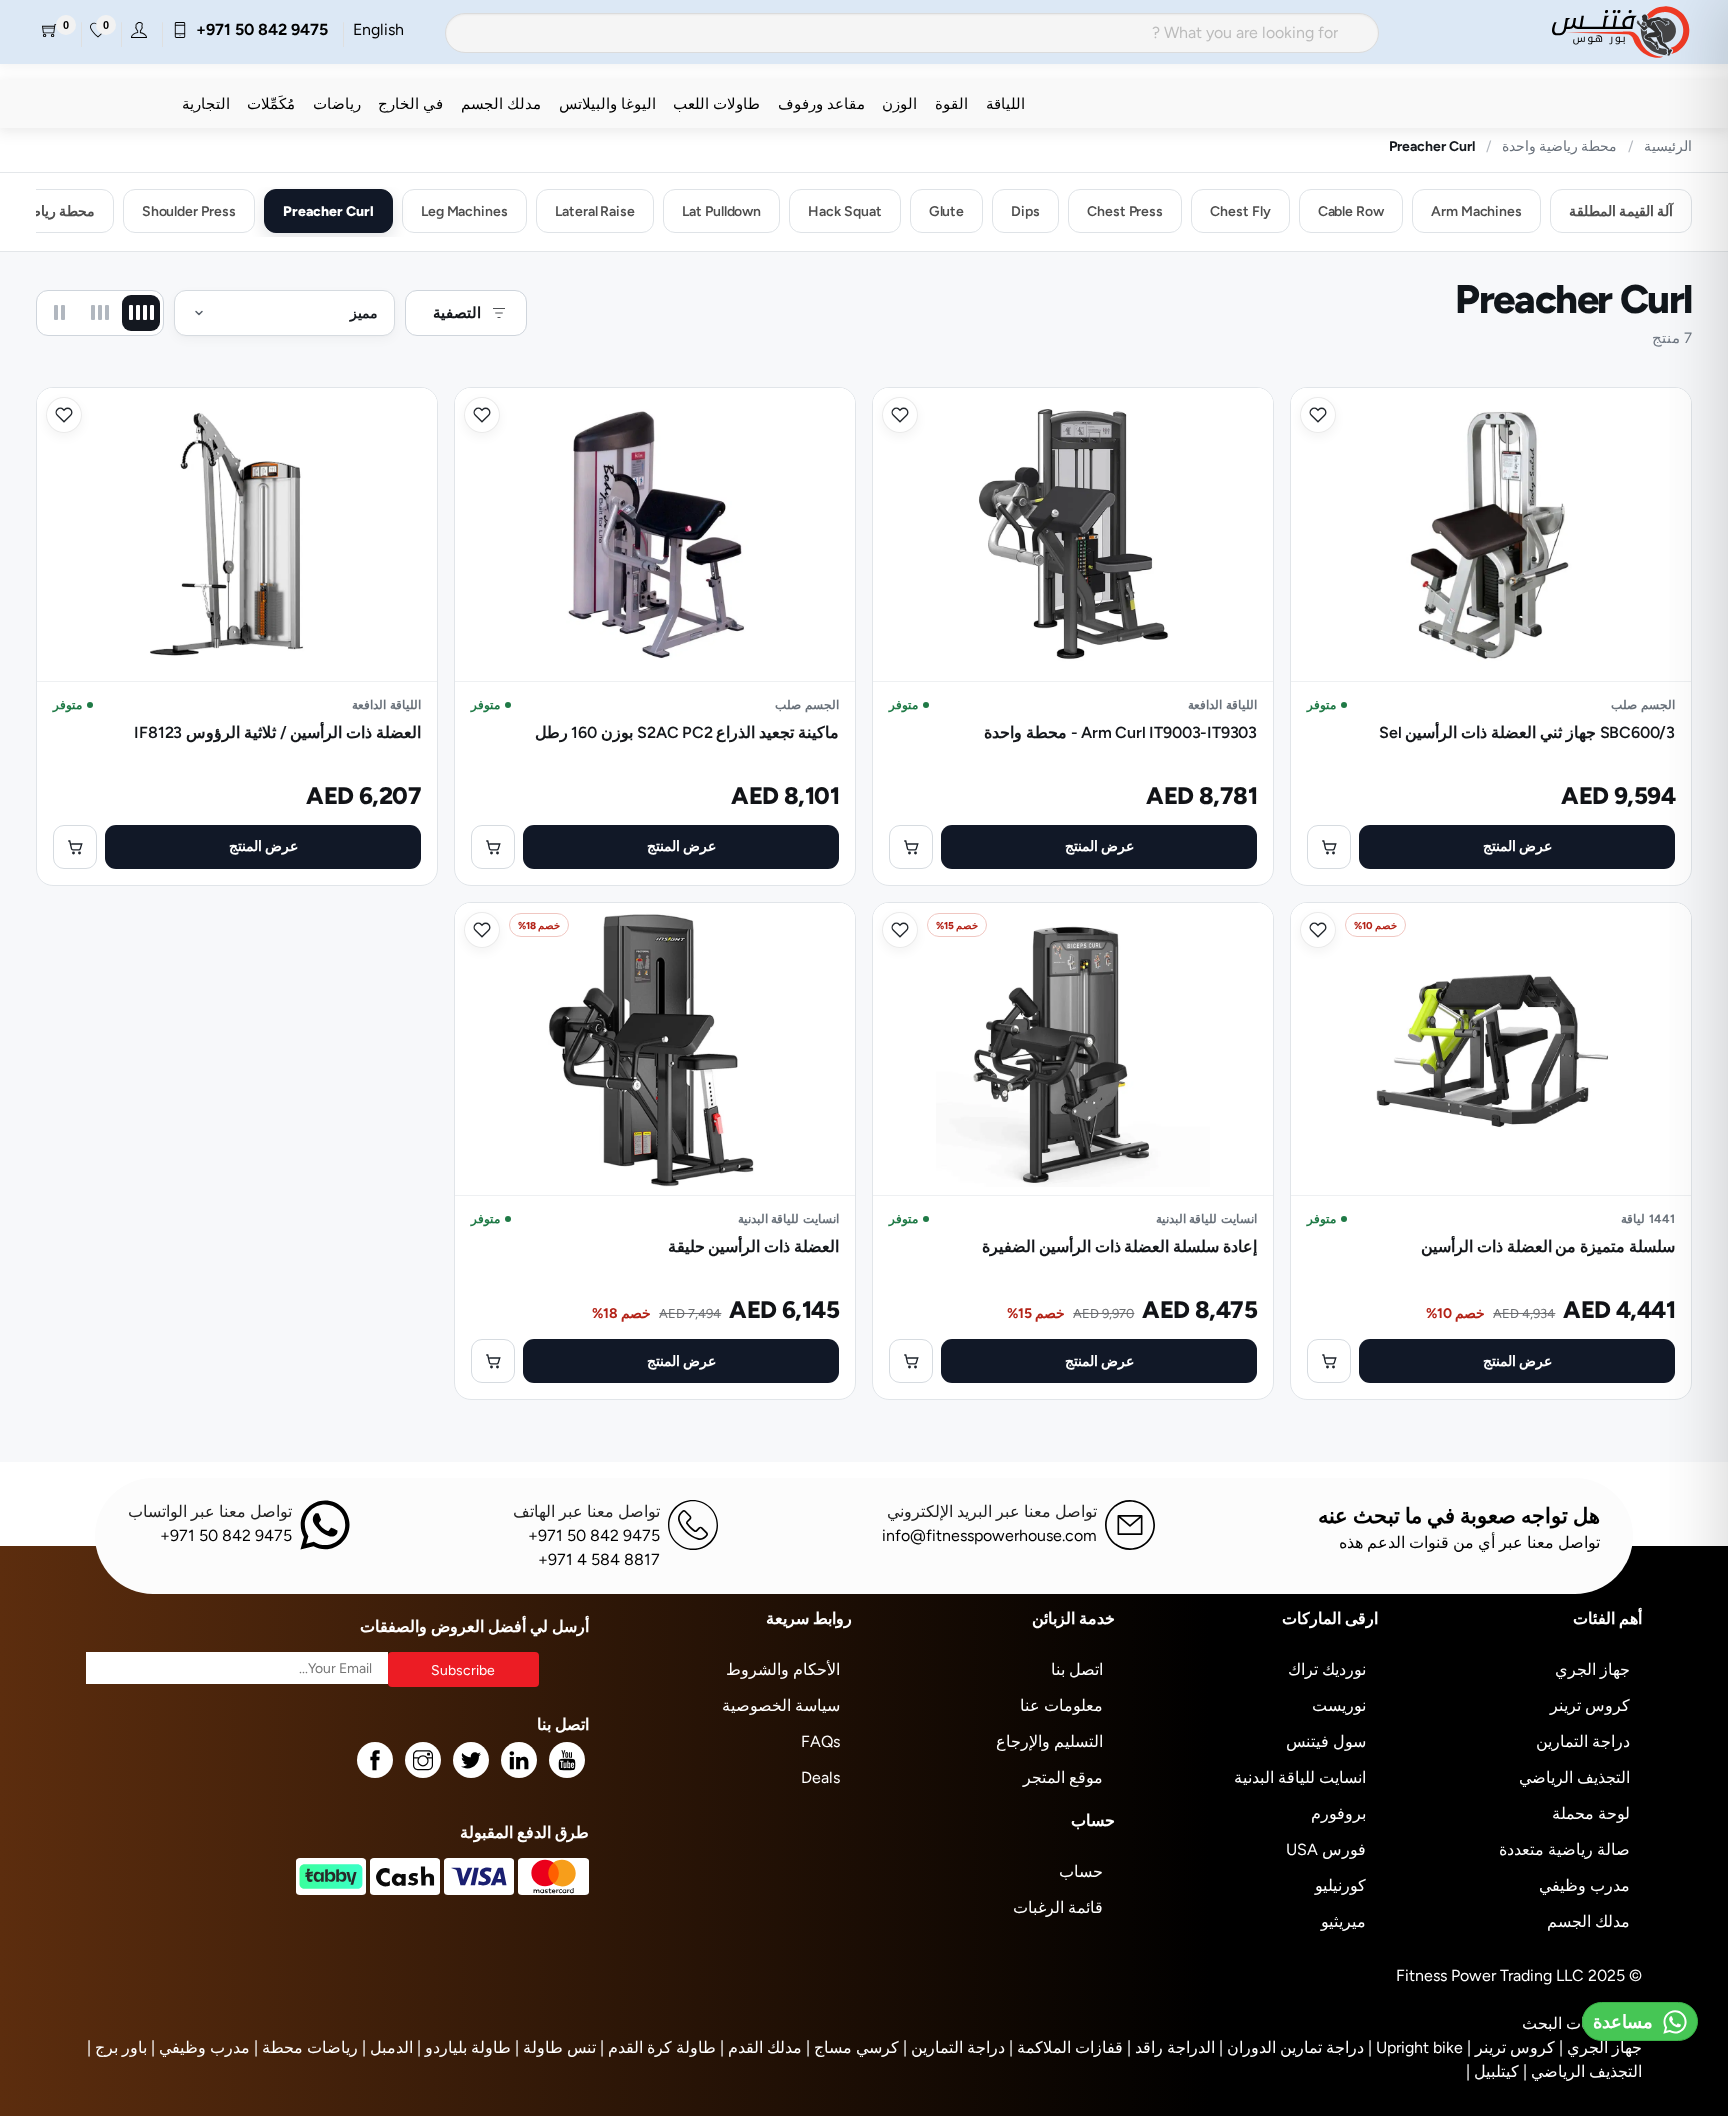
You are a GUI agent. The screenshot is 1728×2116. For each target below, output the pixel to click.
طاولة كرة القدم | (658, 2047)
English (378, 29)
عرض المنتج (1517, 846)
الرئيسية (1668, 146)
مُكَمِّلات (271, 103)
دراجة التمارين (1583, 1741)
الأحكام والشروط (783, 1669)
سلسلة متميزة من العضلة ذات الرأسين (1548, 1246)
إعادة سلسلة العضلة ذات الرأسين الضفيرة (1119, 1246)
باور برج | (117, 2047)
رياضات (337, 103)
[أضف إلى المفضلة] (1318, 415)
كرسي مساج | (852, 2047)
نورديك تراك (1327, 1669)
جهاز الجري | (1600, 2047)
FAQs (820, 1741)
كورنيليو (1340, 1885)
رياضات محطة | (306, 2047)
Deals (820, 1777)
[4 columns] (141, 313)
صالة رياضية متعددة (1564, 1849)
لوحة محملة (1591, 1813)
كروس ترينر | (1511, 2047)
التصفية (457, 312)
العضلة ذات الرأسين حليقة (753, 1246)
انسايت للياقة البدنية (1300, 1777)
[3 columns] (100, 313)
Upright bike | (1415, 2047)
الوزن (899, 103)
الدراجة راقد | (1171, 2047)
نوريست (1339, 1705)
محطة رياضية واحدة (1559, 146)
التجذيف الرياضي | (1582, 2071)
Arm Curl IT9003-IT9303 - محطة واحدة (1120, 732)
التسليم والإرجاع (1049, 1741)
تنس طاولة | (555, 2047)
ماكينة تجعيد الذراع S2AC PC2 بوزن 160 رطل (687, 732)
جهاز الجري (1592, 1669)
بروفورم (1338, 1813)
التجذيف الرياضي (1574, 1777)
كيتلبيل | (1492, 2071)
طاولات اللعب (716, 103)
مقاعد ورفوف (821, 103)
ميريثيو (1343, 1921)
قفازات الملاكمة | (1066, 2047)
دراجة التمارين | (954, 2047)
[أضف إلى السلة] (1329, 847)
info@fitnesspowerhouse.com (989, 1535)
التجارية (206, 103)
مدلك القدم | (761, 2047)
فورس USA (1326, 1849)
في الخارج (410, 103)
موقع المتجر (1063, 1777)
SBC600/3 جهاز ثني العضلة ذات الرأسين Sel (1527, 732)
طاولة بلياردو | (464, 2047)
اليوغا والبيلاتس (607, 103)
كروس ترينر (1590, 1705)
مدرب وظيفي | (200, 2047)
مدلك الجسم (501, 103)
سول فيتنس (1326, 1741)
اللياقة (1005, 103)
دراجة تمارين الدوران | (1291, 2047)
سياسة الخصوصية (781, 1705)
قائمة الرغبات (1058, 1907)
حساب (1081, 1871)
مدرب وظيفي (1584, 1885)
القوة (951, 103)
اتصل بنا (1077, 1669)
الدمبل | (387, 2047)
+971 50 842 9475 (258, 29)
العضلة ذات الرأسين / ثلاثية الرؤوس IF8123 (277, 732)
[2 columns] (59, 313)
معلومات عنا (1061, 1705)
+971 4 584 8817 (599, 1559)
